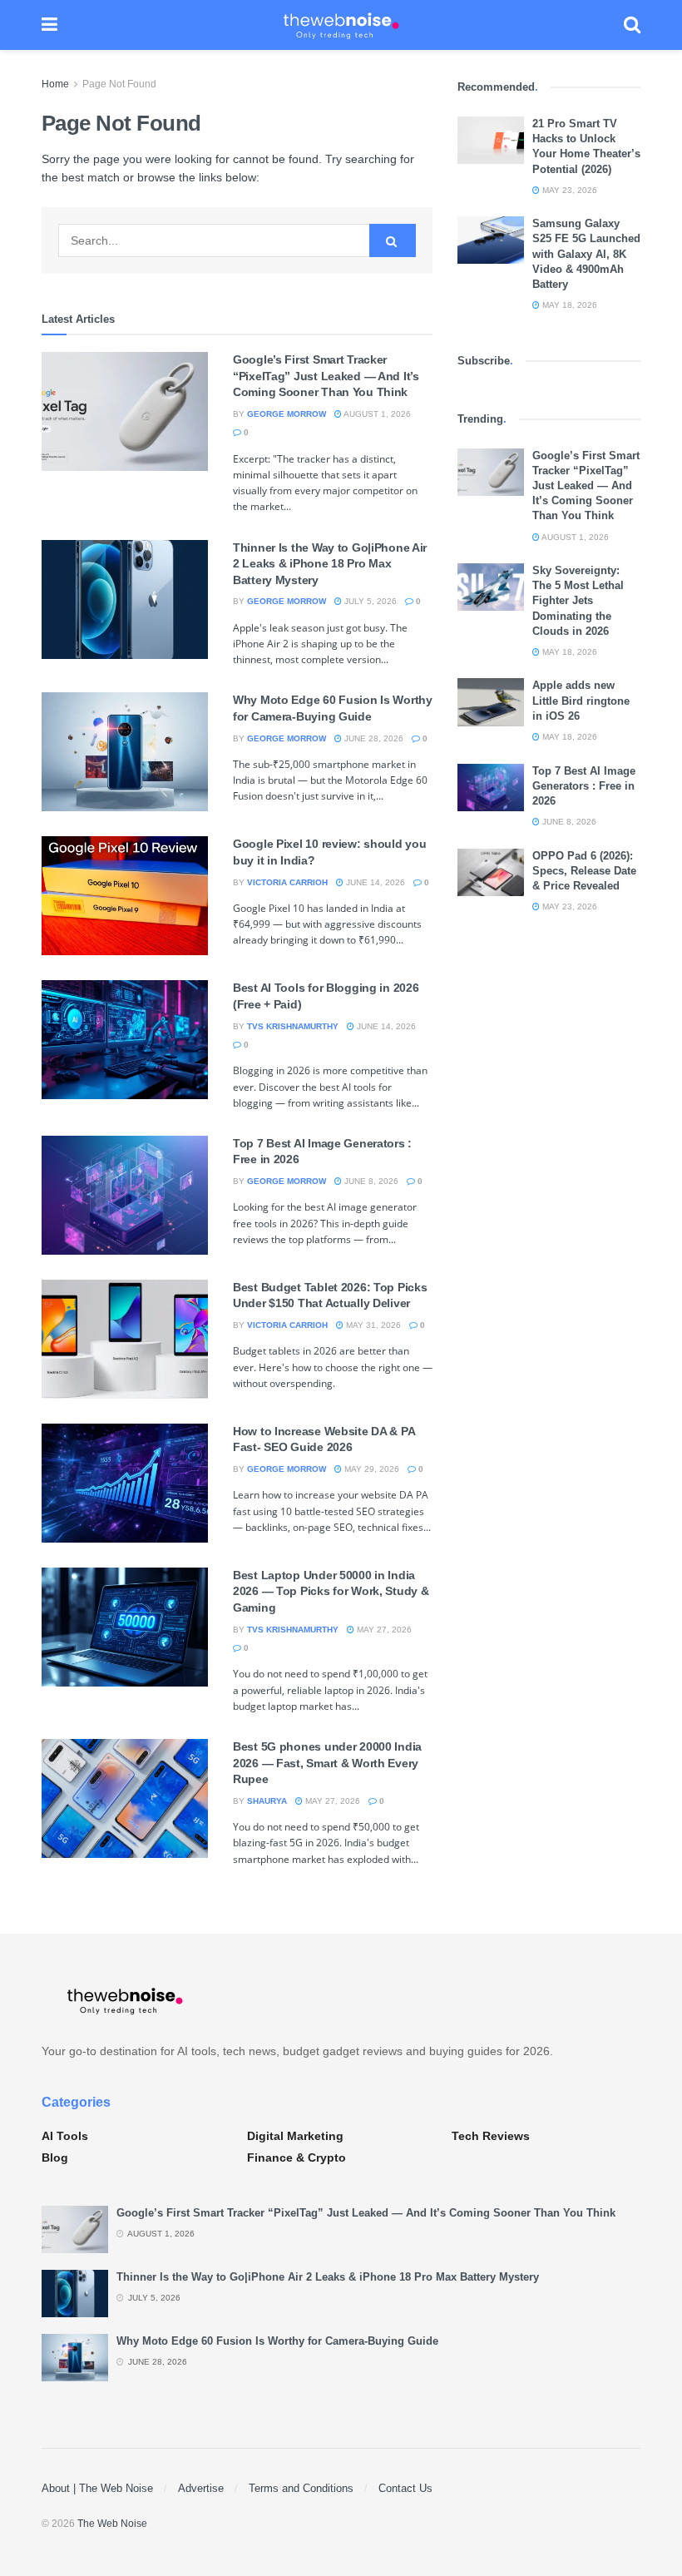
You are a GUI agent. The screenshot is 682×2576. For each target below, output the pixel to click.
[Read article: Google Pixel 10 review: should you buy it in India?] (125, 896)
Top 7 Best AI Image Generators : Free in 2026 (584, 786)
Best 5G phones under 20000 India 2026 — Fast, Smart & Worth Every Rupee (327, 1763)
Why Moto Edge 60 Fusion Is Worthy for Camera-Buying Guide (277, 2341)
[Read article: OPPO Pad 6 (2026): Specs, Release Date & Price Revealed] (491, 872)
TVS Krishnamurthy (293, 1026)
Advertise (201, 2488)
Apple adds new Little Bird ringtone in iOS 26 (581, 700)
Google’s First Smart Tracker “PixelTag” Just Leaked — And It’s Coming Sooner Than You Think (326, 376)
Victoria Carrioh (287, 882)
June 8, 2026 (370, 1181)
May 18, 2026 (568, 305)
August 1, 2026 (376, 414)
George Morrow (287, 414)
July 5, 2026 (369, 601)
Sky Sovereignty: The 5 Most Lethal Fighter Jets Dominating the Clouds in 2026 (578, 601)
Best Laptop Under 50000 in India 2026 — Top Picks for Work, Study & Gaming (331, 1591)
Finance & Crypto (297, 2157)
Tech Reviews (491, 2136)
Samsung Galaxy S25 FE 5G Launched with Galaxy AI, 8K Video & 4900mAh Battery (586, 254)
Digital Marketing (295, 2136)
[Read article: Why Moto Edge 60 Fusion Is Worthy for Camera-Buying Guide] (125, 752)
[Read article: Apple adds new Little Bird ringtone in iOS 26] (491, 702)
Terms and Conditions (301, 2488)
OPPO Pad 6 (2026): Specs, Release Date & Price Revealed (584, 871)
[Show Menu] (49, 25)
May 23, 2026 (568, 190)
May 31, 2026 (372, 1325)
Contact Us (405, 2488)
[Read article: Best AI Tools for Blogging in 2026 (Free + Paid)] (125, 1040)
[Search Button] (632, 25)
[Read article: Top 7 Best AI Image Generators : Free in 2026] (125, 1195)
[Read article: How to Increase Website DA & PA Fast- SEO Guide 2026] (125, 1483)
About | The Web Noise (97, 2488)
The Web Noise (112, 2524)
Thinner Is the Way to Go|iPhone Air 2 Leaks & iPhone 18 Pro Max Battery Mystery (330, 564)
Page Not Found (119, 84)
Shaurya (267, 1801)
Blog (55, 2157)
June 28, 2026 (373, 738)
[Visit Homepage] (341, 25)
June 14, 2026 (374, 882)
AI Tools (65, 2136)
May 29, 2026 (371, 1469)
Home (55, 84)
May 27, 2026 (383, 1630)
